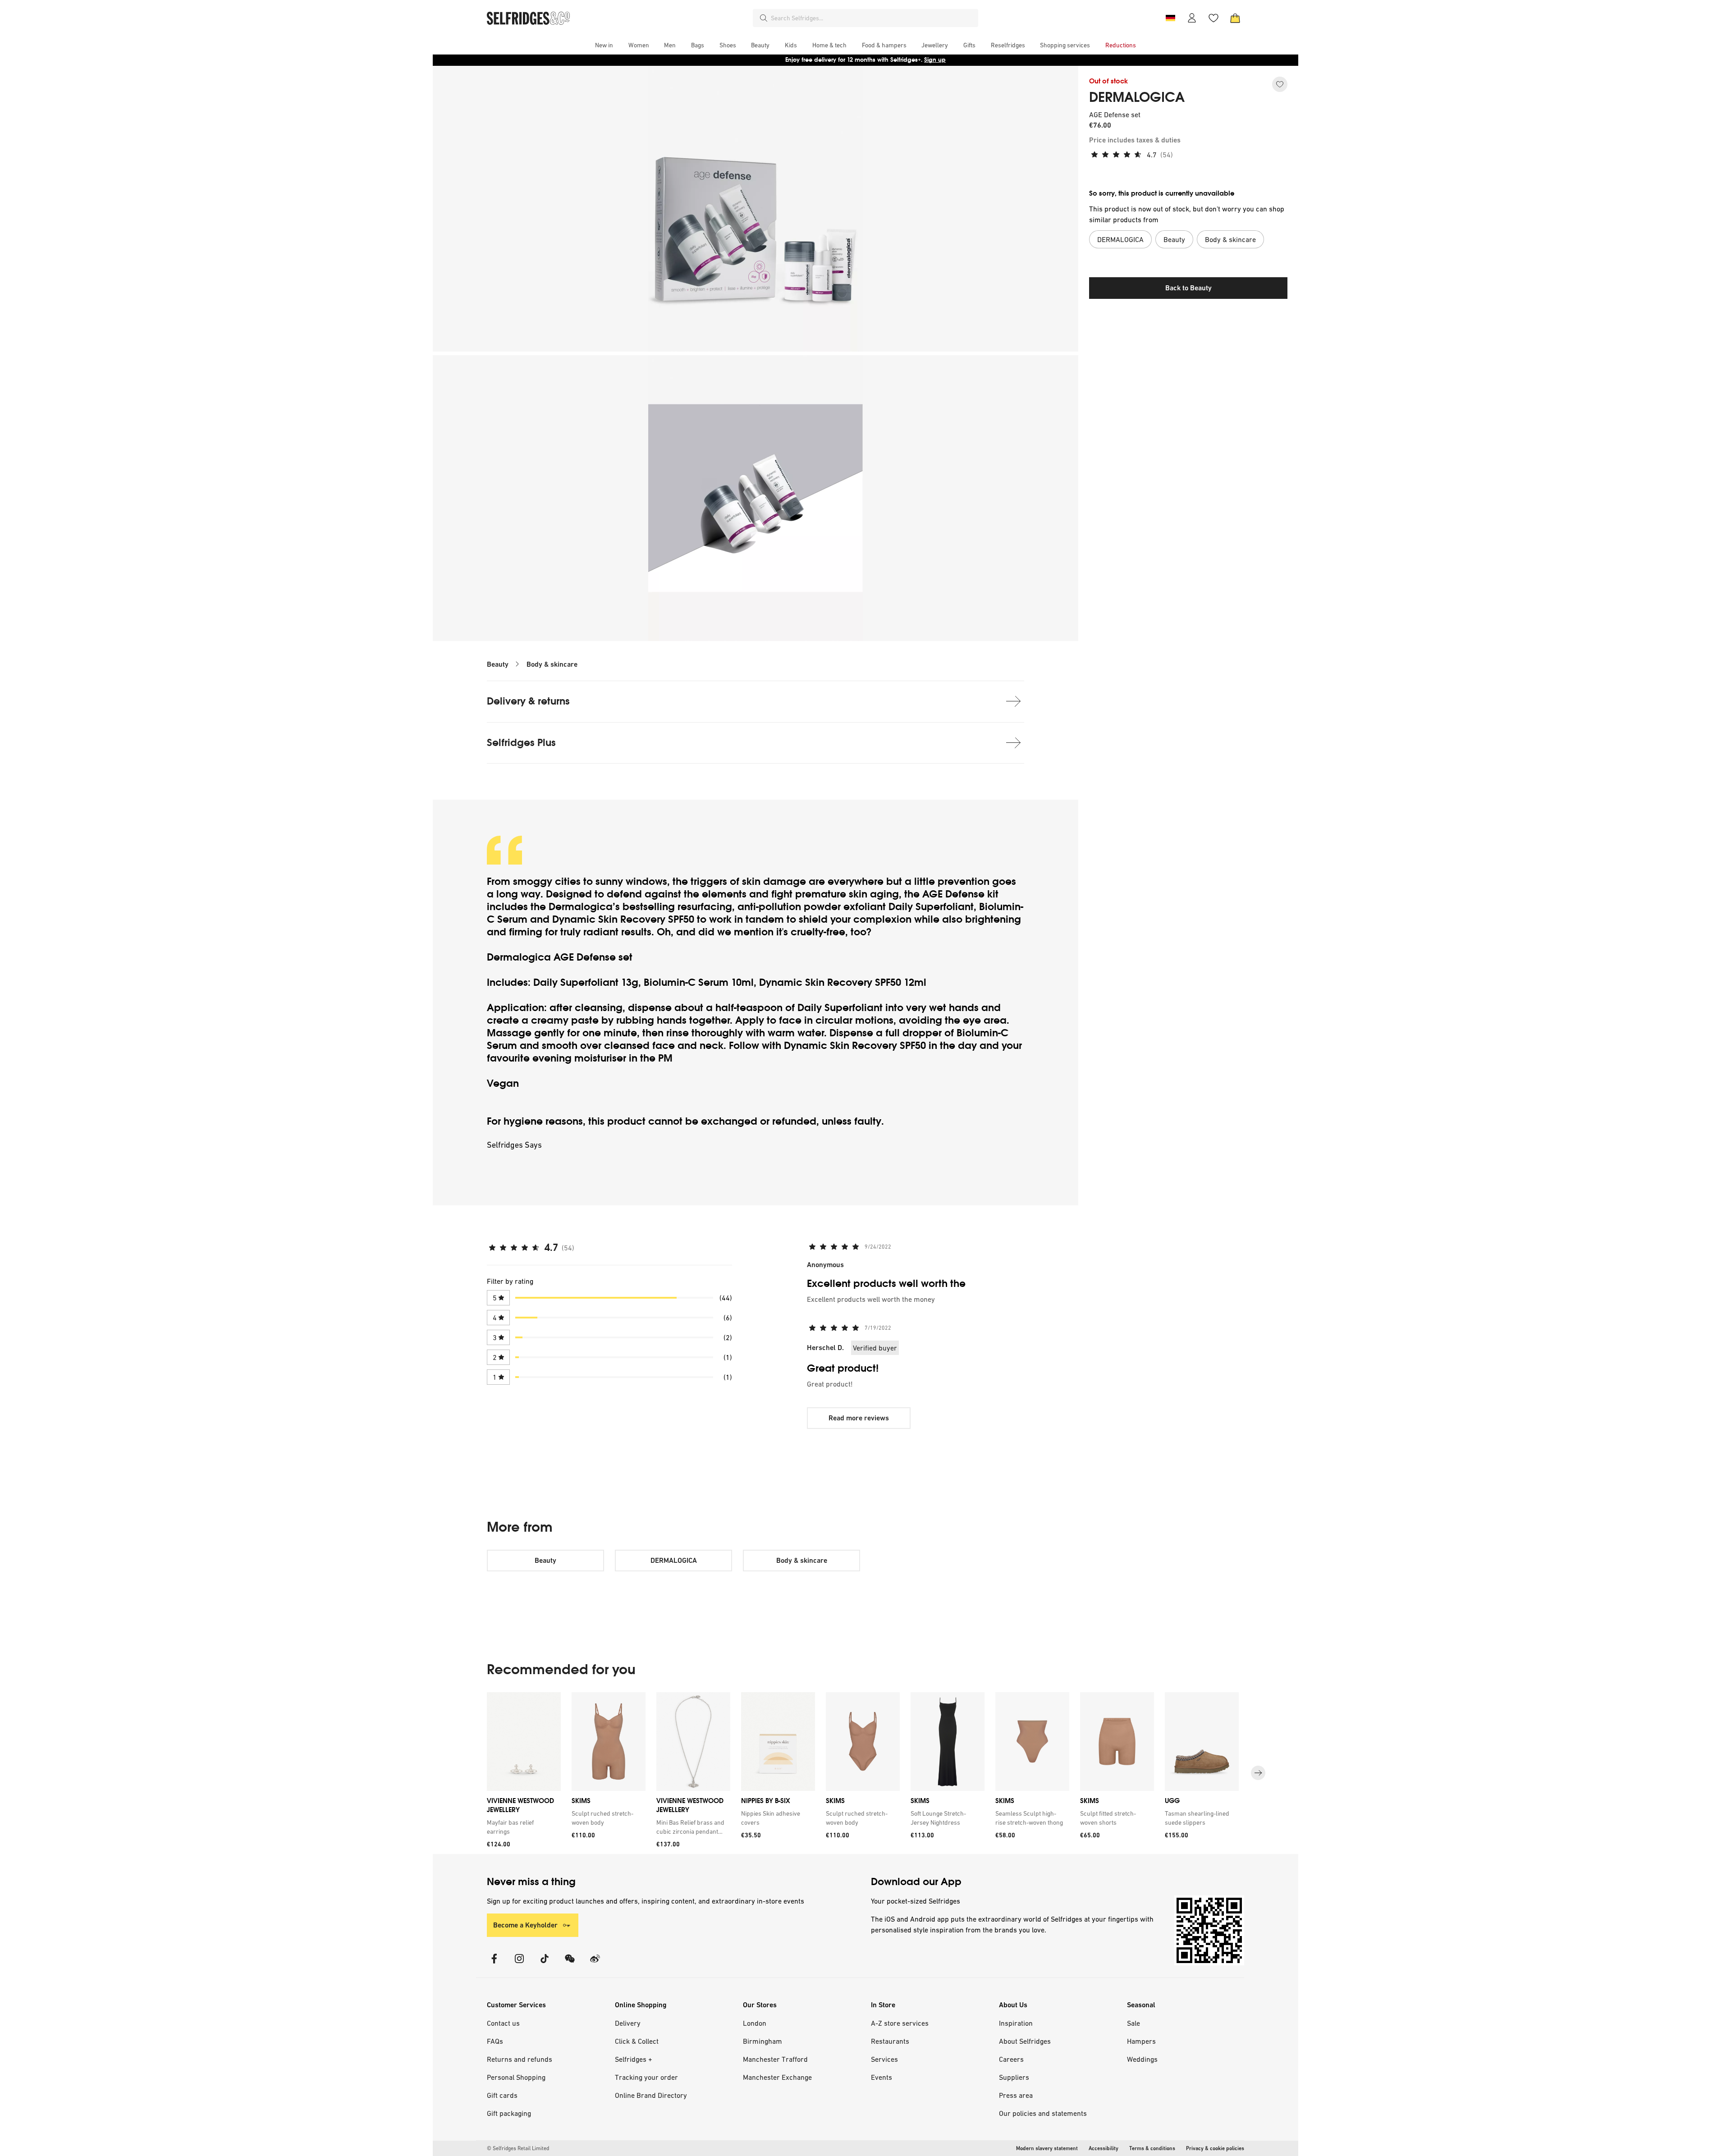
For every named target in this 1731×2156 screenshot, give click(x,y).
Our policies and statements (1043, 2113)
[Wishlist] (1214, 18)
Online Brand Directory (651, 2095)
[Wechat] (570, 1964)
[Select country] (1170, 18)
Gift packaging (509, 2113)
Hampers (1141, 2041)
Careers (1011, 2059)
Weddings (1142, 2059)
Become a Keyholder (525, 1925)
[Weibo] (595, 1964)
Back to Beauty (1188, 288)
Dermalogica (581, 907)
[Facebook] (494, 1964)
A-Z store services (900, 2023)
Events (882, 2077)
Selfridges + (634, 2059)
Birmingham (762, 2041)
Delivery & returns (528, 701)
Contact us (503, 2023)
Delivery (628, 2023)
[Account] (1192, 18)
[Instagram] (519, 1964)
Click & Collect (637, 2041)
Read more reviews (859, 1418)
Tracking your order (646, 2077)
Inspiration (1016, 2023)
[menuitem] (604, 45)
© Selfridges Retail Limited (518, 2148)
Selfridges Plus (521, 743)
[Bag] (1235, 18)
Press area (1016, 2095)
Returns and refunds (520, 2059)
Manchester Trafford (775, 2059)
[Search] (764, 18)
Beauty (498, 664)
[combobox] (873, 18)
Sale (1133, 2023)
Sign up (935, 60)
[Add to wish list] (1280, 84)
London (755, 2023)
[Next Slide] (1258, 1773)
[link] (522, 1827)
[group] (865, 1773)
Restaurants (890, 2041)
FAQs (495, 2041)
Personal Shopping (516, 2077)
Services (884, 2059)
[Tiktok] (545, 1964)
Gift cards (502, 2095)
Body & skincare (552, 664)
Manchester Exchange (777, 2077)
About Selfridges (1025, 2041)
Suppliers (1014, 2077)
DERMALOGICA (1137, 97)
